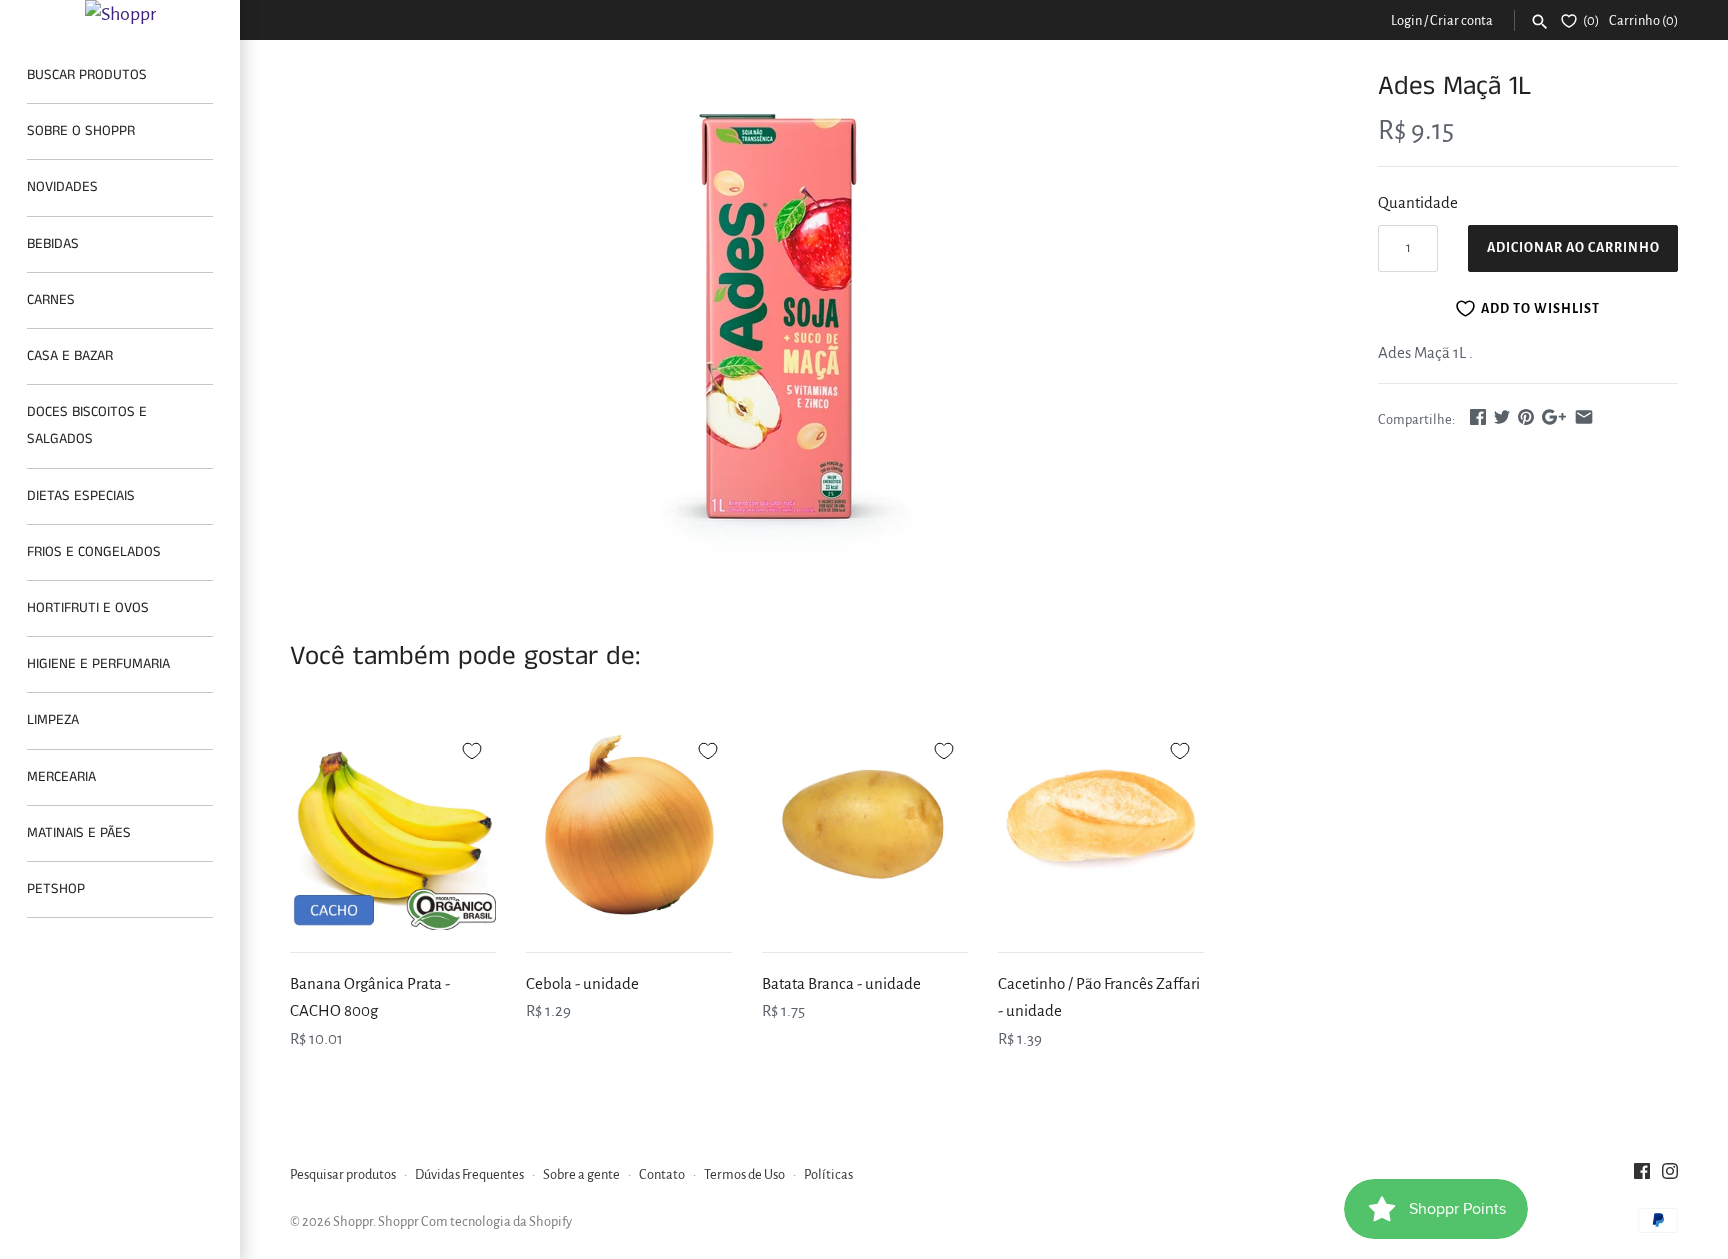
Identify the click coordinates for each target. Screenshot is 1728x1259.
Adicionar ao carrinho (1573, 248)
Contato (662, 1174)
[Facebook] (1642, 1176)
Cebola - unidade (582, 983)
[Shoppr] (120, 14)
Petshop (56, 889)
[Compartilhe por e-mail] (1584, 416)
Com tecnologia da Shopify (496, 1221)
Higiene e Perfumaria (98, 664)
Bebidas (53, 244)
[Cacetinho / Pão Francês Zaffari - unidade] (1101, 827)
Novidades (62, 187)
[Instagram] (1670, 1176)
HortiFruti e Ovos (88, 608)
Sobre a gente (581, 1174)
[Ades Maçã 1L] (782, 319)
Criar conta (1461, 20)
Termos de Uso (744, 1174)
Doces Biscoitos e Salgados (87, 425)
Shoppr (353, 1221)
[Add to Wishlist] (472, 748)
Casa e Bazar (70, 356)
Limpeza (53, 720)
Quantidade (1418, 202)
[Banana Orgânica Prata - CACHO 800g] (393, 827)
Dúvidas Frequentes (469, 1174)
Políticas (828, 1174)
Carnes (51, 300)
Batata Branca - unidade (841, 983)
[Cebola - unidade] (629, 827)
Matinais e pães (79, 833)
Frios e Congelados (94, 552)
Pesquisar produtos (343, 1174)
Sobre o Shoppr (81, 131)
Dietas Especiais (81, 496)
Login (1406, 20)
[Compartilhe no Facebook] (1478, 416)
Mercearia (61, 777)
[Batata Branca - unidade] (865, 827)
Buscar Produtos (87, 75)
